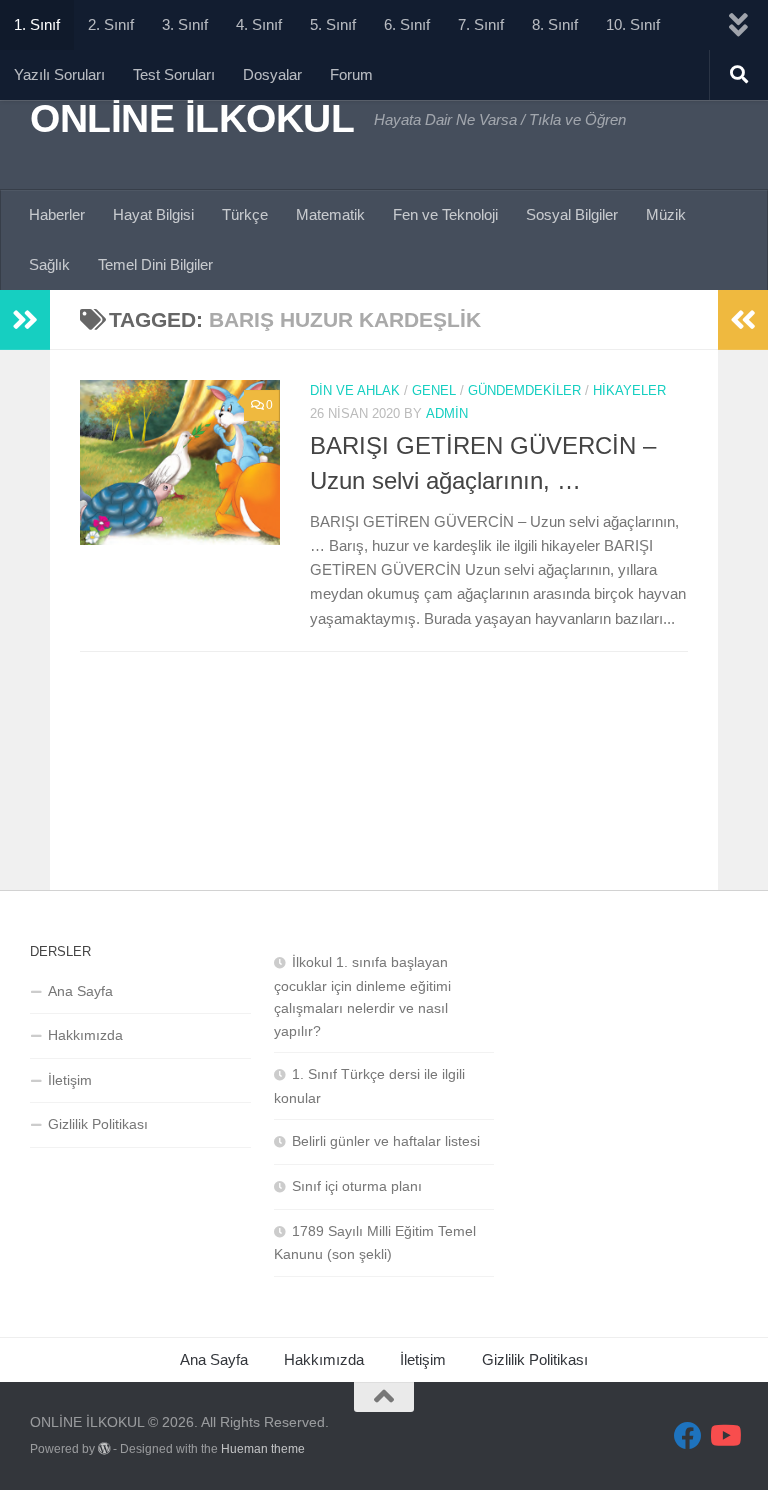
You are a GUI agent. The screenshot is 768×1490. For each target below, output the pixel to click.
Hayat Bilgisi (153, 214)
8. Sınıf (555, 24)
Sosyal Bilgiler (572, 214)
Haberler (57, 214)
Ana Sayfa (80, 991)
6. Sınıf (407, 24)
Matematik (330, 214)
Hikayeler (629, 390)
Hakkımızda (85, 1035)
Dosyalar (272, 74)
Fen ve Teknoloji (445, 214)
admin (447, 413)
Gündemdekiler (524, 390)
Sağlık (49, 264)
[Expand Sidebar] (25, 320)
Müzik (666, 214)
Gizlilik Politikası (98, 1124)
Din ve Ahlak (355, 390)
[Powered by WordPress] (104, 1449)
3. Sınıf (185, 24)
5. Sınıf (333, 24)
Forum (351, 74)
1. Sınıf (37, 24)
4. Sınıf (259, 24)
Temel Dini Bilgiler (155, 264)
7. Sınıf (481, 24)
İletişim (70, 1080)
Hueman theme (263, 1449)
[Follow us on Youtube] (724, 1436)
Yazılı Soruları (59, 74)
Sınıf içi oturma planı (357, 1186)
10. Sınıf (633, 24)
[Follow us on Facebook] (688, 1436)
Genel (434, 390)
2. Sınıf (111, 24)
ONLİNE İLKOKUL (192, 118)
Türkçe (245, 214)
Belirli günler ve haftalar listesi (386, 1141)
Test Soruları (174, 74)
